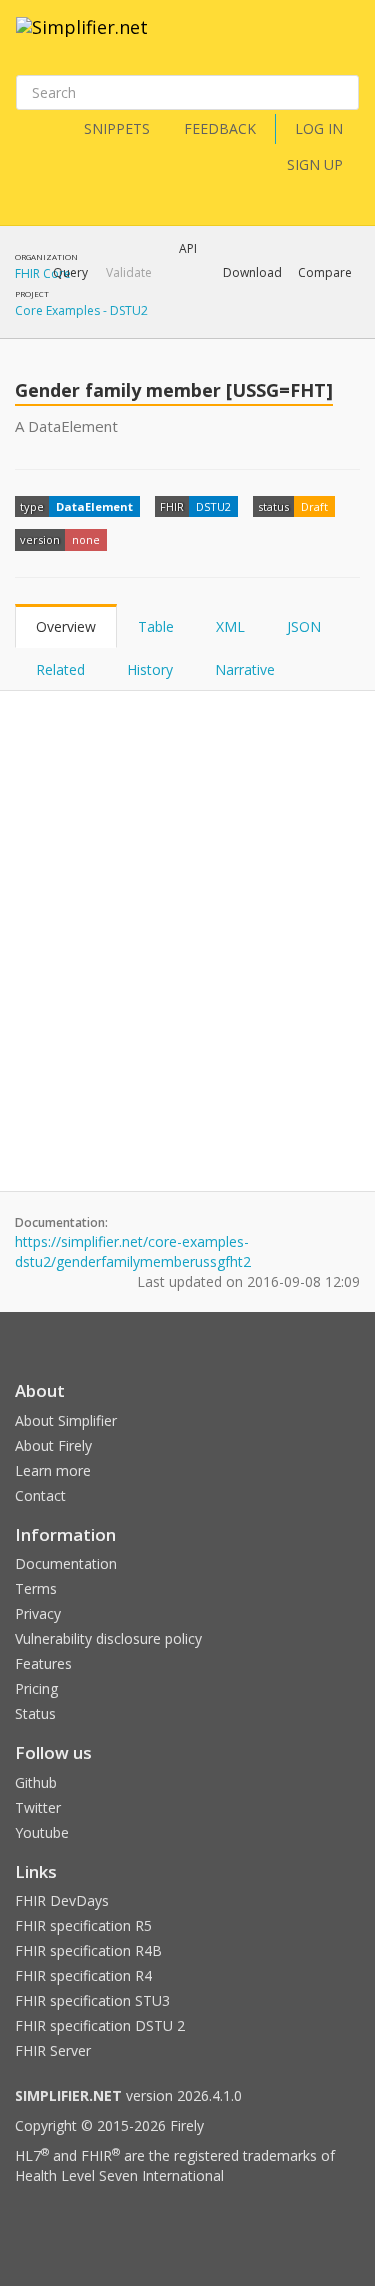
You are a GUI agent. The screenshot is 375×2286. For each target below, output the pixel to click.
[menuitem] (275, 325)
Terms (36, 1588)
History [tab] (150, 669)
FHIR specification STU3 (92, 2000)
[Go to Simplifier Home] (82, 40)
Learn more (53, 1470)
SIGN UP (315, 164)
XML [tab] (230, 626)
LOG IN (319, 128)
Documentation (66, 1563)
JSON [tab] (304, 626)
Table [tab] (156, 626)
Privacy (38, 1613)
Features (43, 1663)
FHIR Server (53, 2050)
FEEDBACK (220, 128)
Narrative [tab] (245, 669)
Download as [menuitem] (154, 325)
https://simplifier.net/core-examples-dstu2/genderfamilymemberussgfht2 (133, 1251)
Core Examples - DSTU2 (81, 310)
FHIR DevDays (62, 1900)
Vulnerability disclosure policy (108, 1638)
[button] (70, 273)
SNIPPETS (117, 128)
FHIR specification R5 (83, 1925)
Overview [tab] (66, 626)
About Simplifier (66, 1420)
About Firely (53, 1445)
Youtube (42, 1832)
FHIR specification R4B (88, 1950)
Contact (40, 1495)
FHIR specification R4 (83, 1975)
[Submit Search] (342, 93)
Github (36, 1782)
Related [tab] (60, 669)
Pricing (36, 1688)
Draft (314, 506)
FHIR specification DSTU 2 (100, 2025)
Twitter (38, 1807)
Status (35, 1713)
